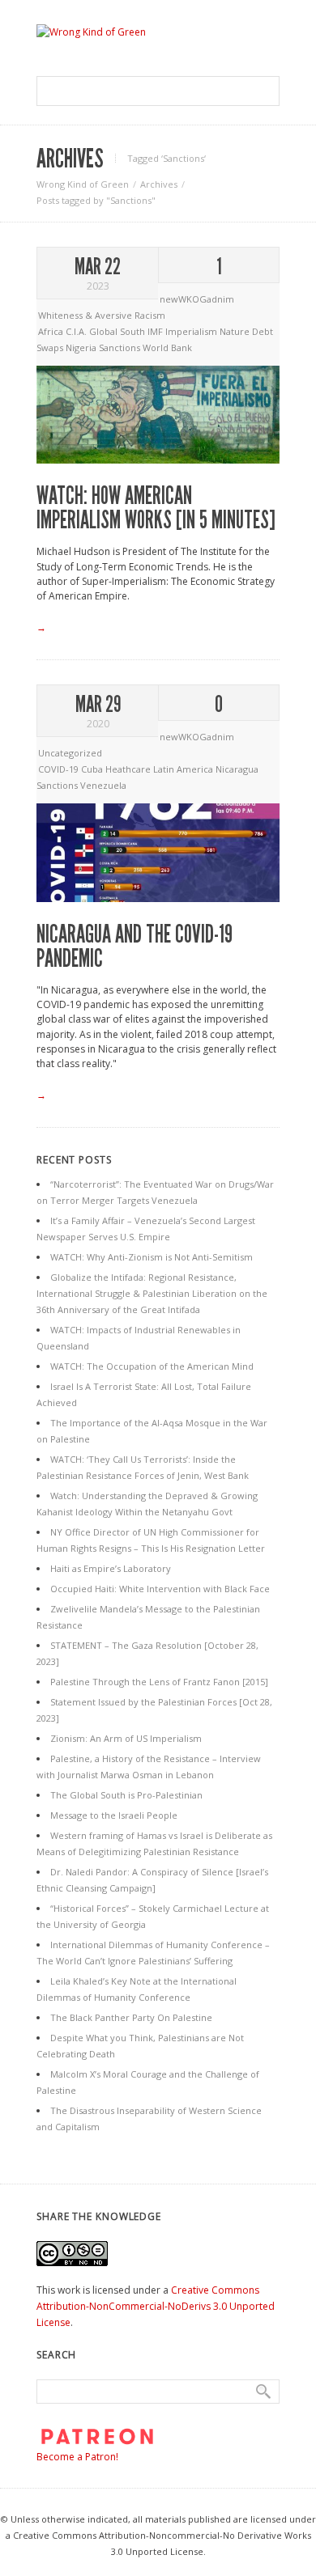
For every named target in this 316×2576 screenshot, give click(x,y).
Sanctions (121, 347)
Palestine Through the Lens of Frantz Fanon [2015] (159, 1682)
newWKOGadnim (197, 299)
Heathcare (129, 769)
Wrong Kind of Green (83, 184)
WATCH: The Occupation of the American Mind (152, 1366)
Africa (52, 331)
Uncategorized (70, 753)
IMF (156, 331)
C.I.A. (77, 331)
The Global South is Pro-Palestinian (126, 1795)
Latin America (184, 769)
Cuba (93, 769)
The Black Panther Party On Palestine (131, 2017)
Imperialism (192, 331)
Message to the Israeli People (114, 1815)
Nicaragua (237, 769)
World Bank (167, 347)
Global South (118, 331)
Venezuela (103, 785)
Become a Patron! (77, 2457)
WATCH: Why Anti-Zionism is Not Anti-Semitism (152, 1257)
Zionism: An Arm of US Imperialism (126, 1738)
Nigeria (82, 347)
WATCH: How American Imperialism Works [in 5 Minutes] (156, 508)
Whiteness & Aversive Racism (102, 315)
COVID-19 (60, 769)
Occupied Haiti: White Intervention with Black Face (160, 1589)
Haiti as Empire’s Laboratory (111, 1568)
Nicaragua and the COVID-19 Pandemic (135, 947)
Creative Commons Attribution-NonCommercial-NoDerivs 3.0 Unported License (156, 2306)
